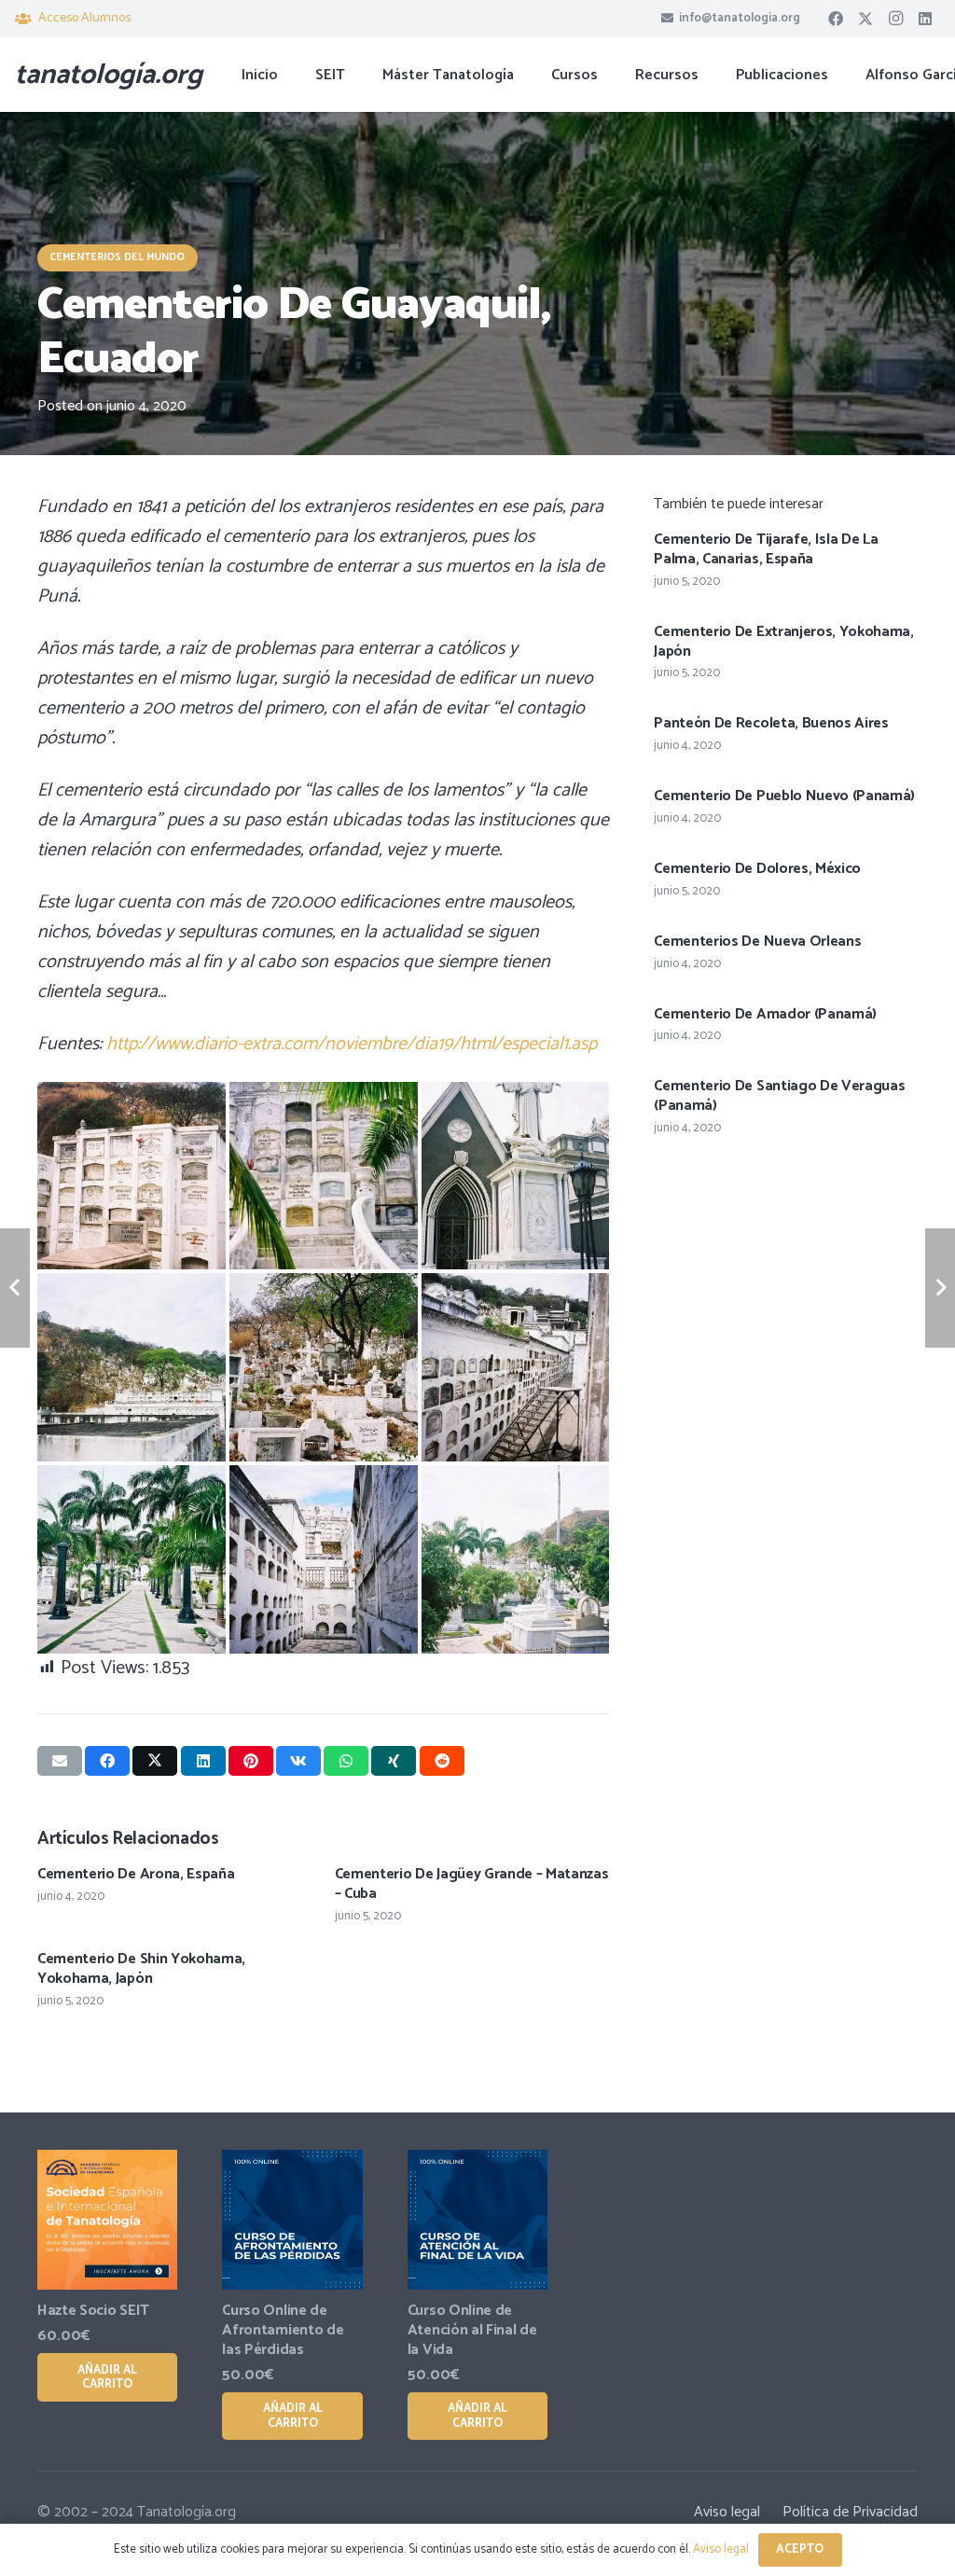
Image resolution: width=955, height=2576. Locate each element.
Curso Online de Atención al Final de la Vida (472, 2330)
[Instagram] (895, 19)
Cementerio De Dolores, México (757, 869)
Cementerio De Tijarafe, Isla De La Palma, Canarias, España (766, 549)
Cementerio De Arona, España (136, 1874)
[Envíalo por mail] (60, 1761)
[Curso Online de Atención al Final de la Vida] (477, 2220)
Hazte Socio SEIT (93, 2311)
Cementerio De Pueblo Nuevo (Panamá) (784, 796)
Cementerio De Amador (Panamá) (765, 1014)
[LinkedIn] (925, 19)
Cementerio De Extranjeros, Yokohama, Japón (783, 642)
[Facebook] (836, 19)
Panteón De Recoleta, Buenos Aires (771, 723)
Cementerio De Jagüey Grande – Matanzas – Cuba (472, 1884)
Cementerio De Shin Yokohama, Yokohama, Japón (141, 1969)
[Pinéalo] (251, 1761)
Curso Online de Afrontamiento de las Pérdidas (283, 2330)
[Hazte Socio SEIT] (107, 2220)
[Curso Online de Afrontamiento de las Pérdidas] (292, 2220)
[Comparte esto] (107, 1761)
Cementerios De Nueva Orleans (757, 942)
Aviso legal (727, 2512)
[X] (865, 19)
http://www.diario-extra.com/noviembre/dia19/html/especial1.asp (352, 1044)
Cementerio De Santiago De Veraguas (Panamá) (779, 1096)
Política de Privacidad (850, 2512)
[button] (611, 74)
